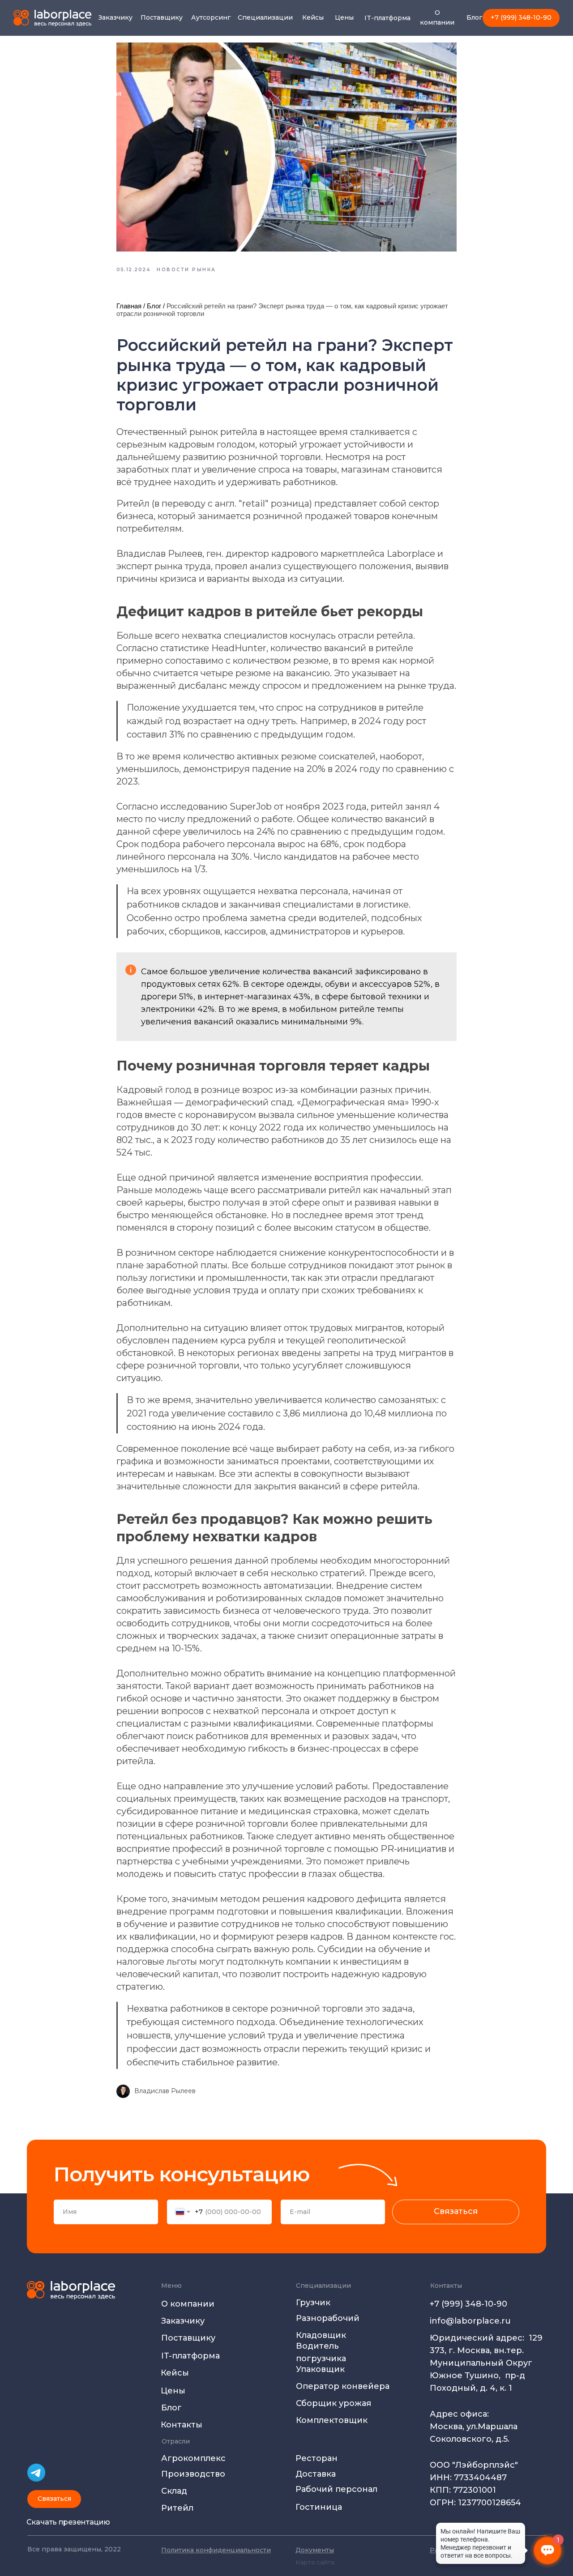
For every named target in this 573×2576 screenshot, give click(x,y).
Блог (154, 306)
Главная (129, 306)
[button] (54, 2499)
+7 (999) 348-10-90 (468, 2304)
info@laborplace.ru (470, 2321)
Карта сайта (315, 2562)
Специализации (323, 2286)
